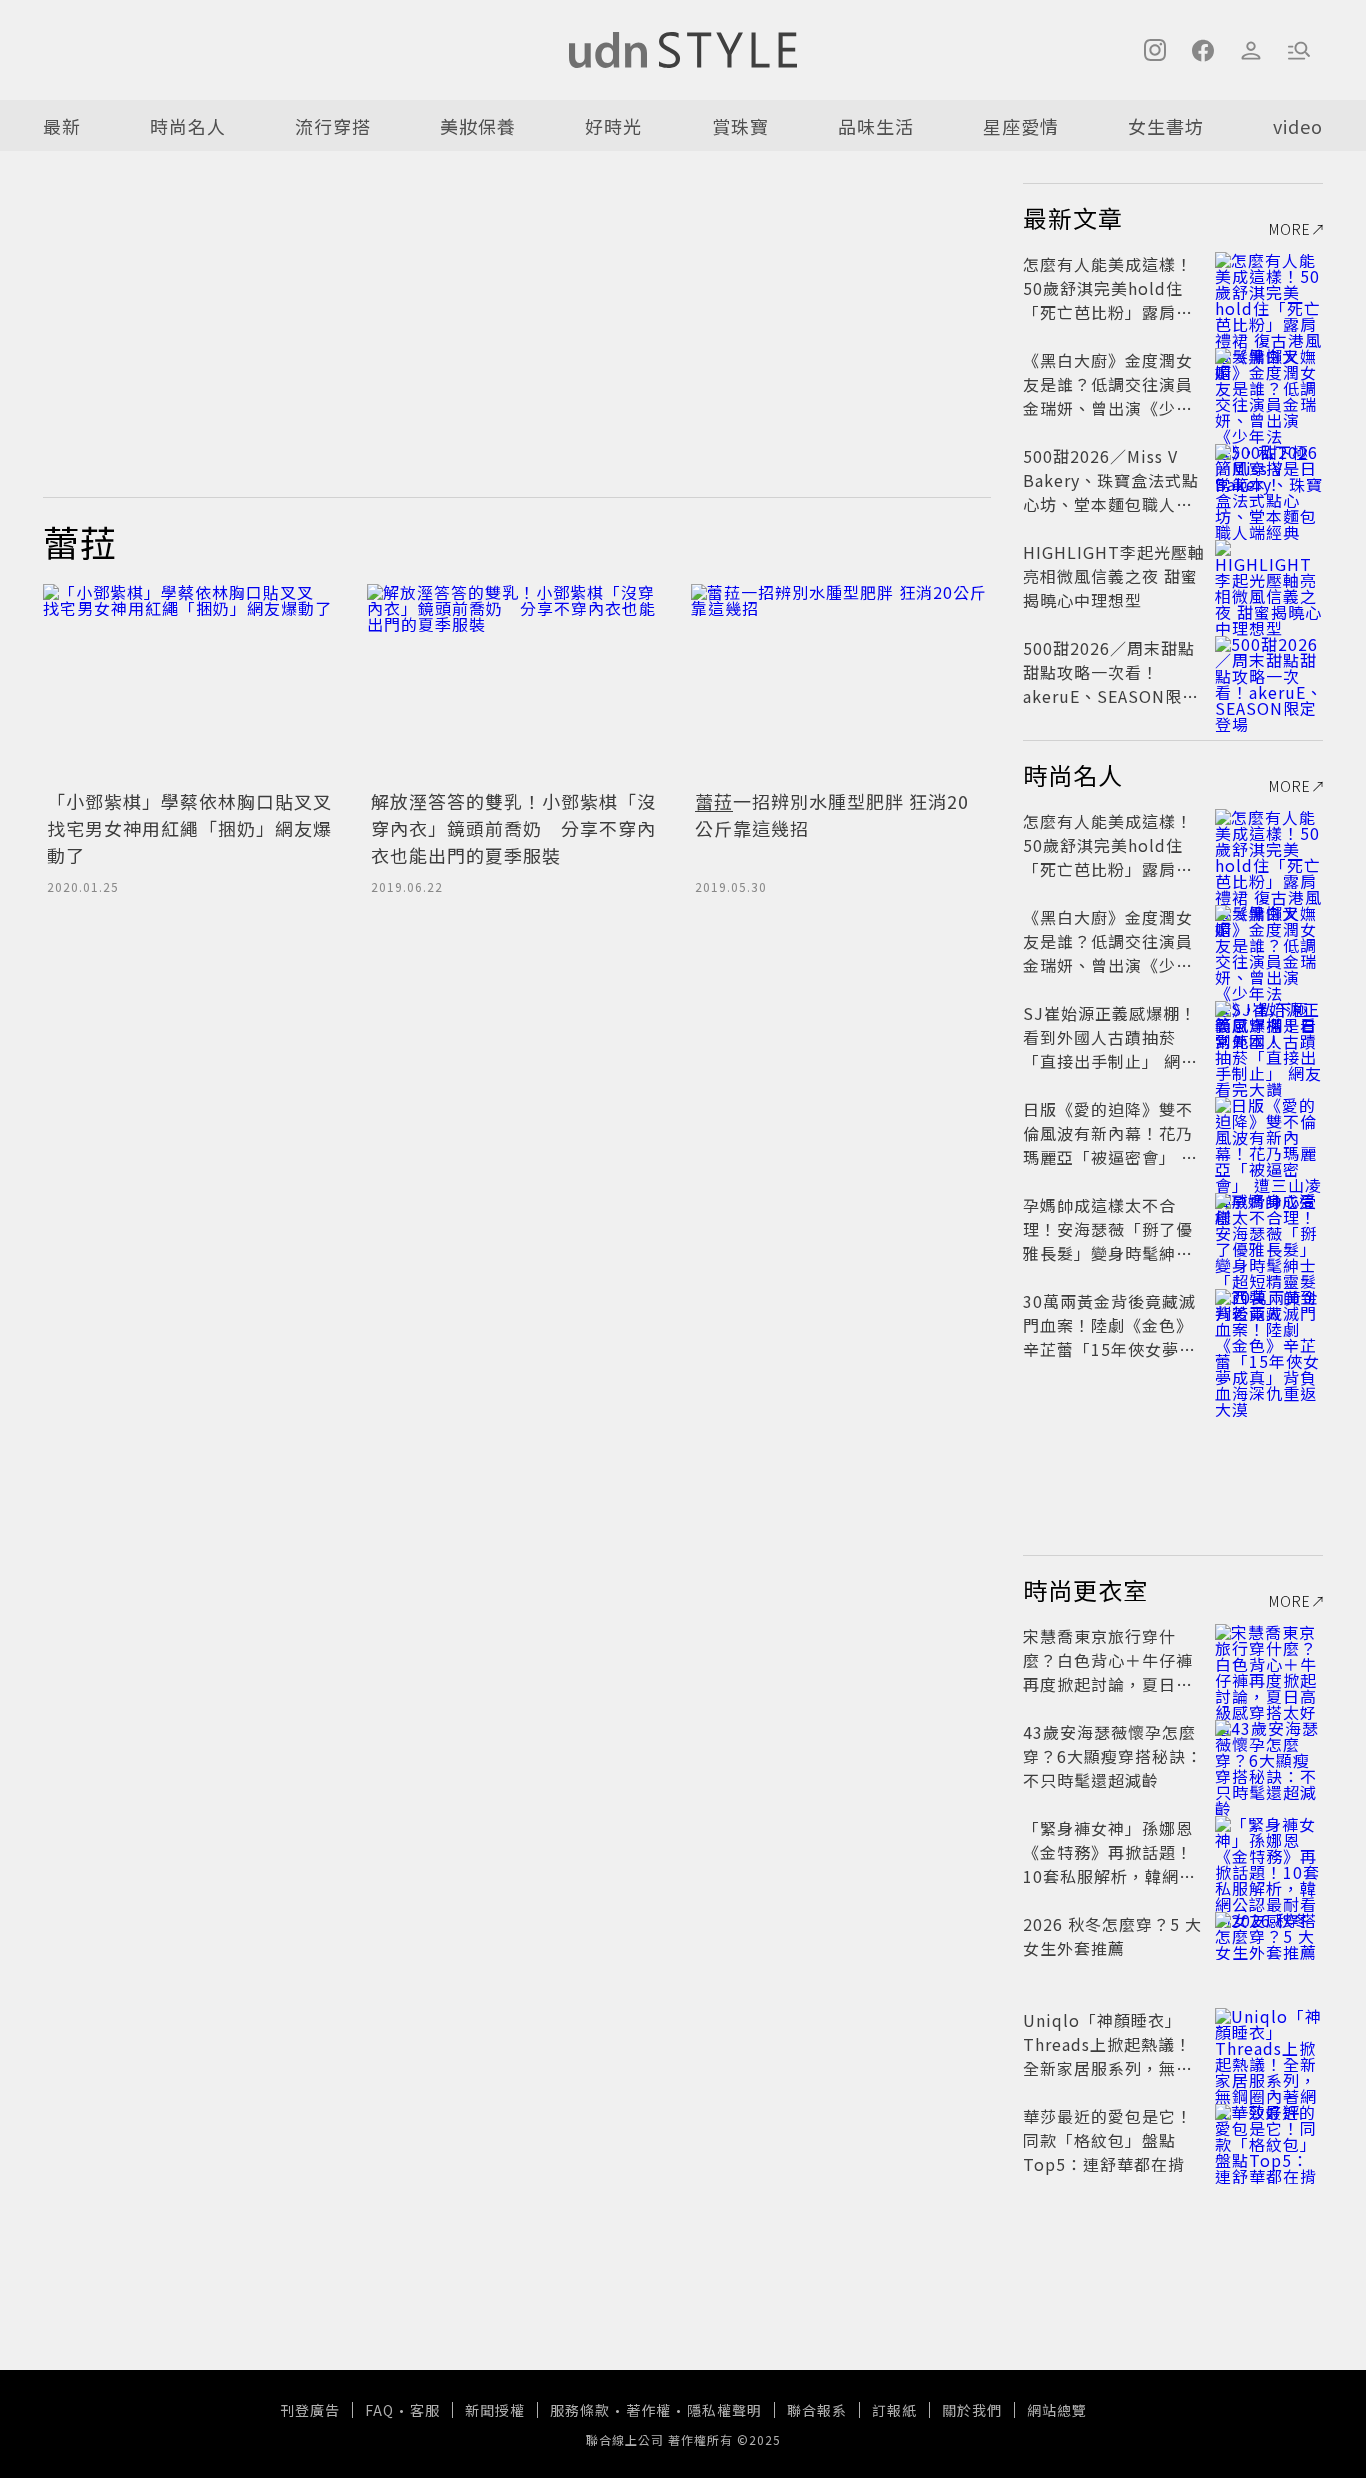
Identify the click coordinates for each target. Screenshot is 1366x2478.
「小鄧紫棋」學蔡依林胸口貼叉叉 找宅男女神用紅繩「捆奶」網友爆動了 (199, 828)
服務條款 (580, 2410)
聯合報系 (817, 2410)
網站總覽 (1057, 2410)
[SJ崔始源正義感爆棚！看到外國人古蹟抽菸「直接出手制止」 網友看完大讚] (1269, 1037)
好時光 (613, 126)
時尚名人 (188, 126)
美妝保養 (478, 126)
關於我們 (972, 2410)
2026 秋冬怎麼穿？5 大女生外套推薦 (1112, 1936)
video (1298, 126)
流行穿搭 (333, 126)
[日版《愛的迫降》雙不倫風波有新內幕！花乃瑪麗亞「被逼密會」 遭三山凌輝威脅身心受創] (1269, 1133)
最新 (62, 126)
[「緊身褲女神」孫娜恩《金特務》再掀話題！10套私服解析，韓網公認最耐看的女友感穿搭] (1269, 1852)
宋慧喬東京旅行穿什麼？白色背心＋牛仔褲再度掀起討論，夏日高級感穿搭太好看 (1108, 1672)
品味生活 (876, 126)
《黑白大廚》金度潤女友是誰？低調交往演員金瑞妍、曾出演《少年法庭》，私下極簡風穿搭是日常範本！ (1112, 408)
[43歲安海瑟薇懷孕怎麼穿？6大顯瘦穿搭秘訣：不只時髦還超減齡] (1269, 1756)
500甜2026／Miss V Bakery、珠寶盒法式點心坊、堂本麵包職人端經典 (1111, 492)
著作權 (648, 2410)
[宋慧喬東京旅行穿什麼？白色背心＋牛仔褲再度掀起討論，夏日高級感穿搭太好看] (1269, 1660)
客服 (425, 2410)
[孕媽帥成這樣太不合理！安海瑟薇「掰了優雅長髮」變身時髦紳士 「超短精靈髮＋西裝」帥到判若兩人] (1269, 1229)
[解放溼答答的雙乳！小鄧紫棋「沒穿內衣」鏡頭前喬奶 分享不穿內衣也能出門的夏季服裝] (517, 684)
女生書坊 (1166, 126)
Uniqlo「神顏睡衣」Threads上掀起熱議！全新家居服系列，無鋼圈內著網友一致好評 (1108, 2056)
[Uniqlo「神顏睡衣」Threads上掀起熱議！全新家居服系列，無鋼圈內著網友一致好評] (1269, 2044)
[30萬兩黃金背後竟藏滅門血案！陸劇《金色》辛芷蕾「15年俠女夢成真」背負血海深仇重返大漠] (1269, 1325)
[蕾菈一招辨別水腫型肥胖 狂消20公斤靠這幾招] (841, 684)
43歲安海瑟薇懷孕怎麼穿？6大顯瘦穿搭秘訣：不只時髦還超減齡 (1113, 1756)
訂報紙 (894, 2410)
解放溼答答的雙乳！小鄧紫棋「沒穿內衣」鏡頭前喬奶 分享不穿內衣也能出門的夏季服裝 (513, 828)
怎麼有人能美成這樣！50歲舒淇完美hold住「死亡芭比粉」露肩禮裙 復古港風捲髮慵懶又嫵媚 (1110, 312)
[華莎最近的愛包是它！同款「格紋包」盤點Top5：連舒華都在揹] (1269, 2140)
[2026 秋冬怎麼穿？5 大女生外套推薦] (1269, 1948)
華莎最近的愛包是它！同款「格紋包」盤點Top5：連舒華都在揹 (1108, 2140)
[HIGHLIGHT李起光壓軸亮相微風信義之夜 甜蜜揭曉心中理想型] (1269, 576)
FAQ (379, 2410)
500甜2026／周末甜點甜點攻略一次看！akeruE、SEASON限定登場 (1111, 684)
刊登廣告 (310, 2410)
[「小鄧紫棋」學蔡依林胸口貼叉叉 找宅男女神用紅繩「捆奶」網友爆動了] (193, 684)
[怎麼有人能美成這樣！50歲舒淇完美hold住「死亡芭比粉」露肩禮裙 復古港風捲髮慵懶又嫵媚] (1269, 288)
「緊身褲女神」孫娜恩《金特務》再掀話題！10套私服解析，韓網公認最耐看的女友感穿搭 (1109, 1864)
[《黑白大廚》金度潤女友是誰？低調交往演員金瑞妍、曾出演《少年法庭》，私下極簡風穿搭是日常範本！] (1269, 384)
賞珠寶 (740, 126)
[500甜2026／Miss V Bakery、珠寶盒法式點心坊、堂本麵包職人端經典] (1269, 480)
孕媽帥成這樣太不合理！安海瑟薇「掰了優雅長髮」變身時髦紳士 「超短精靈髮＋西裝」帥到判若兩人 (1108, 1253)
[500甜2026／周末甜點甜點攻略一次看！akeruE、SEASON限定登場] (1269, 672)
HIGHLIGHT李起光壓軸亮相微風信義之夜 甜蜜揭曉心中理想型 (1114, 576)
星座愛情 (1021, 126)
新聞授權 (495, 2410)
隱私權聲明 (724, 2410)
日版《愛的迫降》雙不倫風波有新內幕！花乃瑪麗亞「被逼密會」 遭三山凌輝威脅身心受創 (1110, 1145)
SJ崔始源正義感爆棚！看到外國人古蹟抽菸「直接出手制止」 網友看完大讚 (1110, 1049)
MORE (1290, 229)
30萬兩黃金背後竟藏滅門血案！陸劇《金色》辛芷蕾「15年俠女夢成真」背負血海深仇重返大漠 (1109, 1349)
